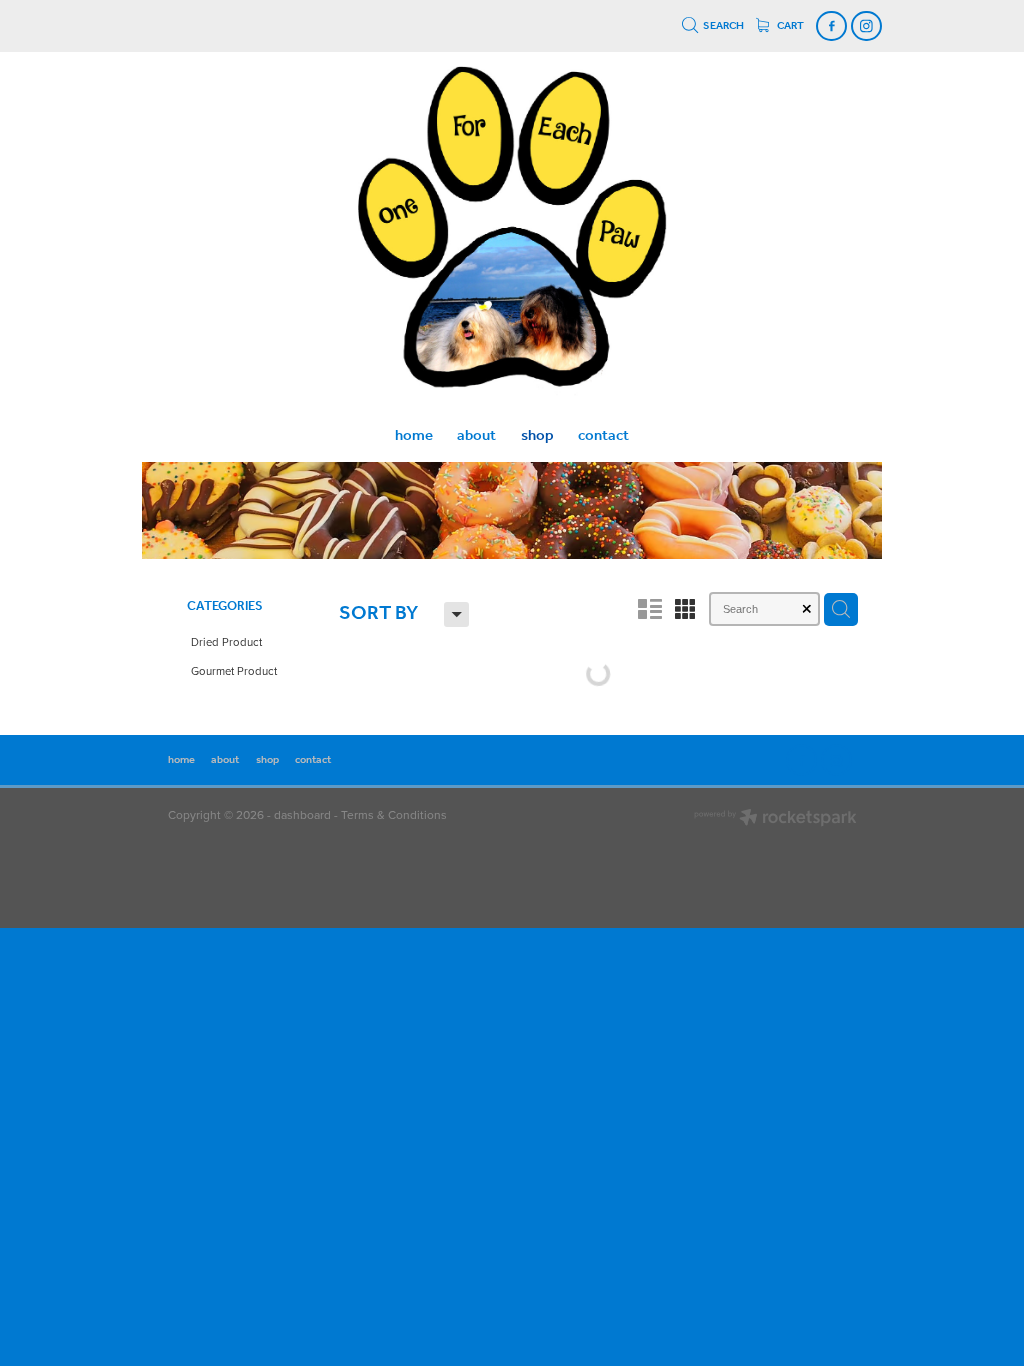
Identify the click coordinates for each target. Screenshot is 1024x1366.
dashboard (302, 814)
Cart (789, 26)
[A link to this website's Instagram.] (866, 26)
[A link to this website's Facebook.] (831, 26)
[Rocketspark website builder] (775, 819)
